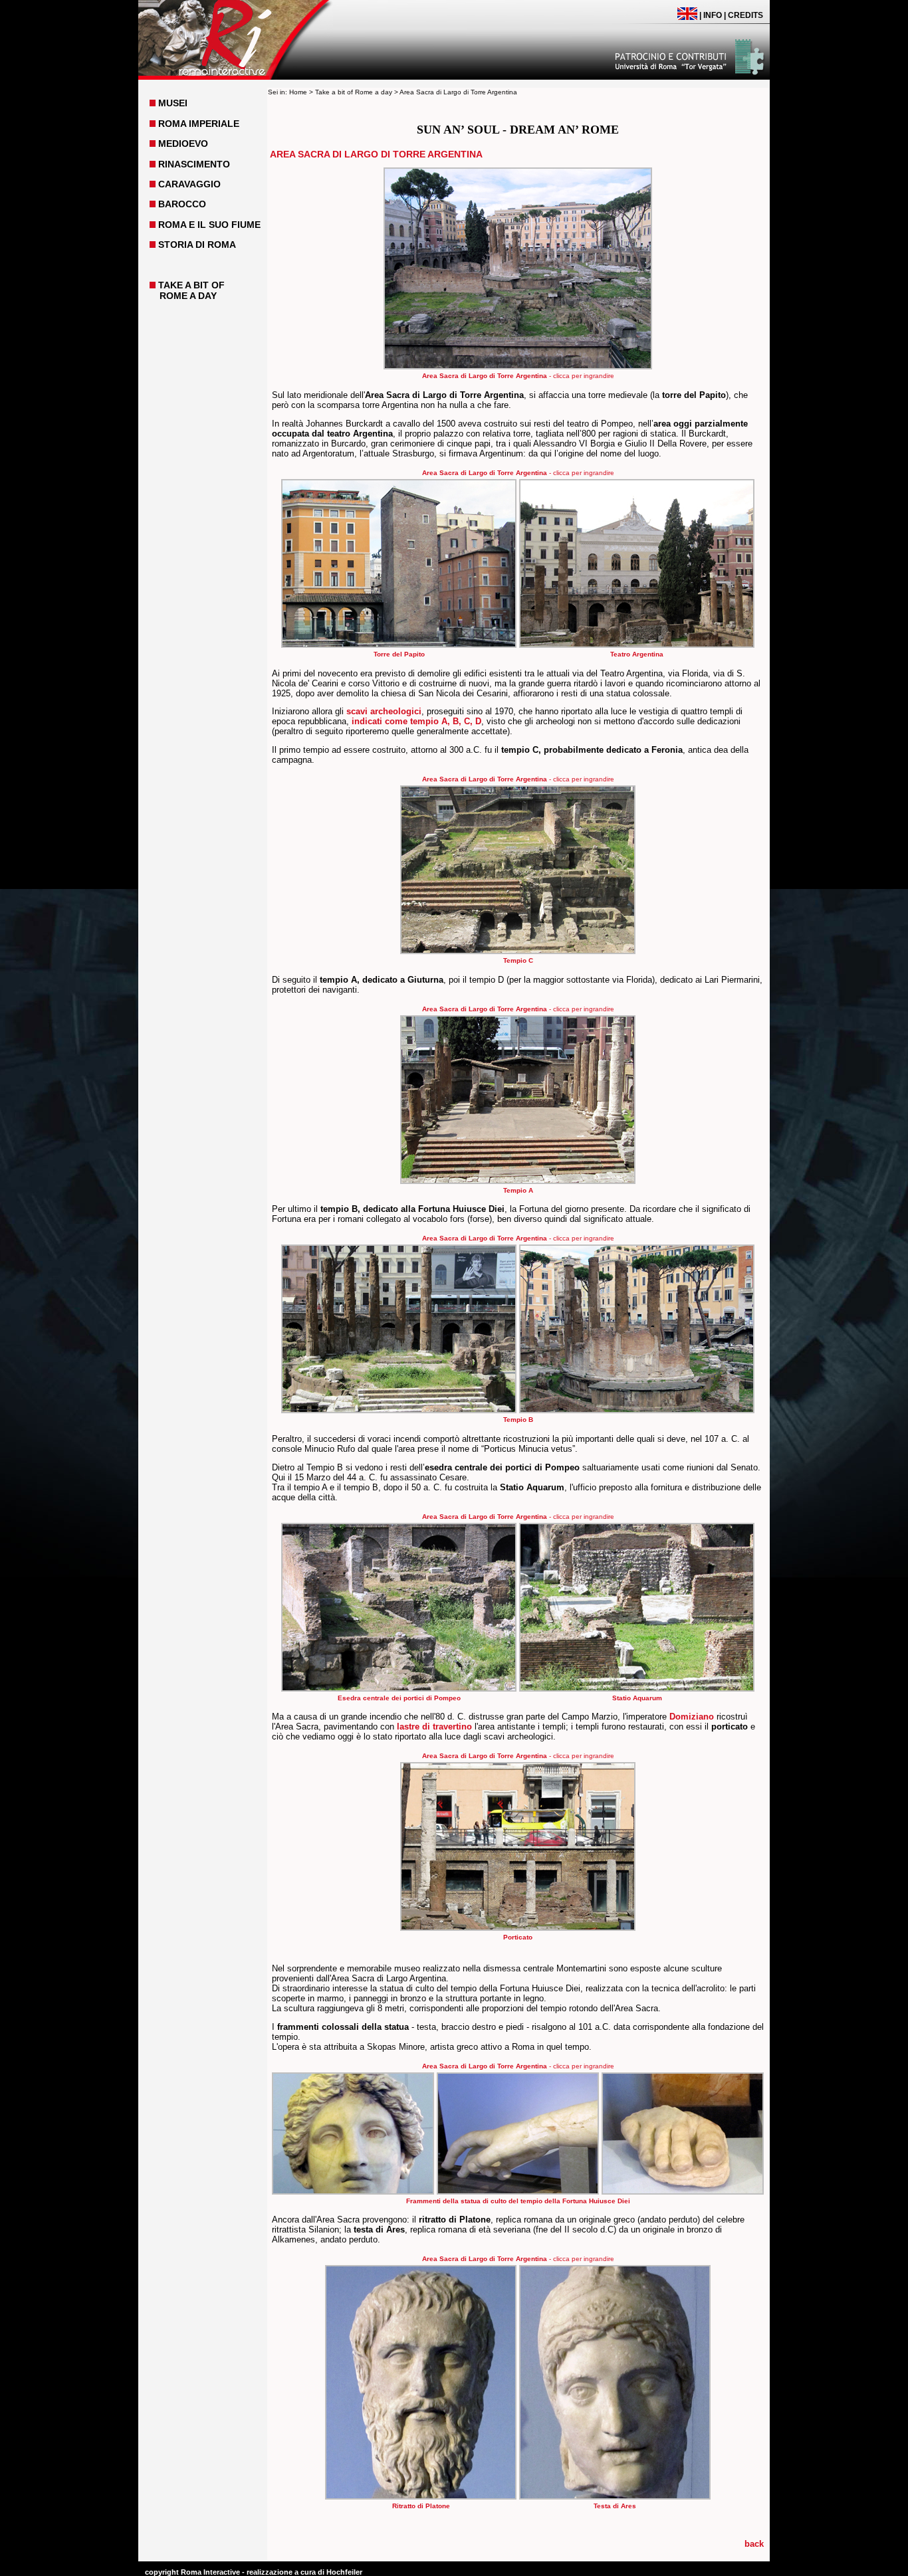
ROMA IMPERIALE (199, 124)
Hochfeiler (344, 2572)
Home (298, 92)
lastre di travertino (434, 1727)
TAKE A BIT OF (191, 285)
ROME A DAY (188, 296)
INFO (713, 15)
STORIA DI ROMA (197, 245)
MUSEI (173, 103)
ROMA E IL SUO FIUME (209, 225)
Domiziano (692, 1717)
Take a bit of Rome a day (354, 92)
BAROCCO (182, 204)
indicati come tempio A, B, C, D (416, 721)
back (754, 2544)
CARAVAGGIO (189, 184)
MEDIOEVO (183, 144)
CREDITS (745, 15)
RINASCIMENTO (194, 164)
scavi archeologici (384, 711)
